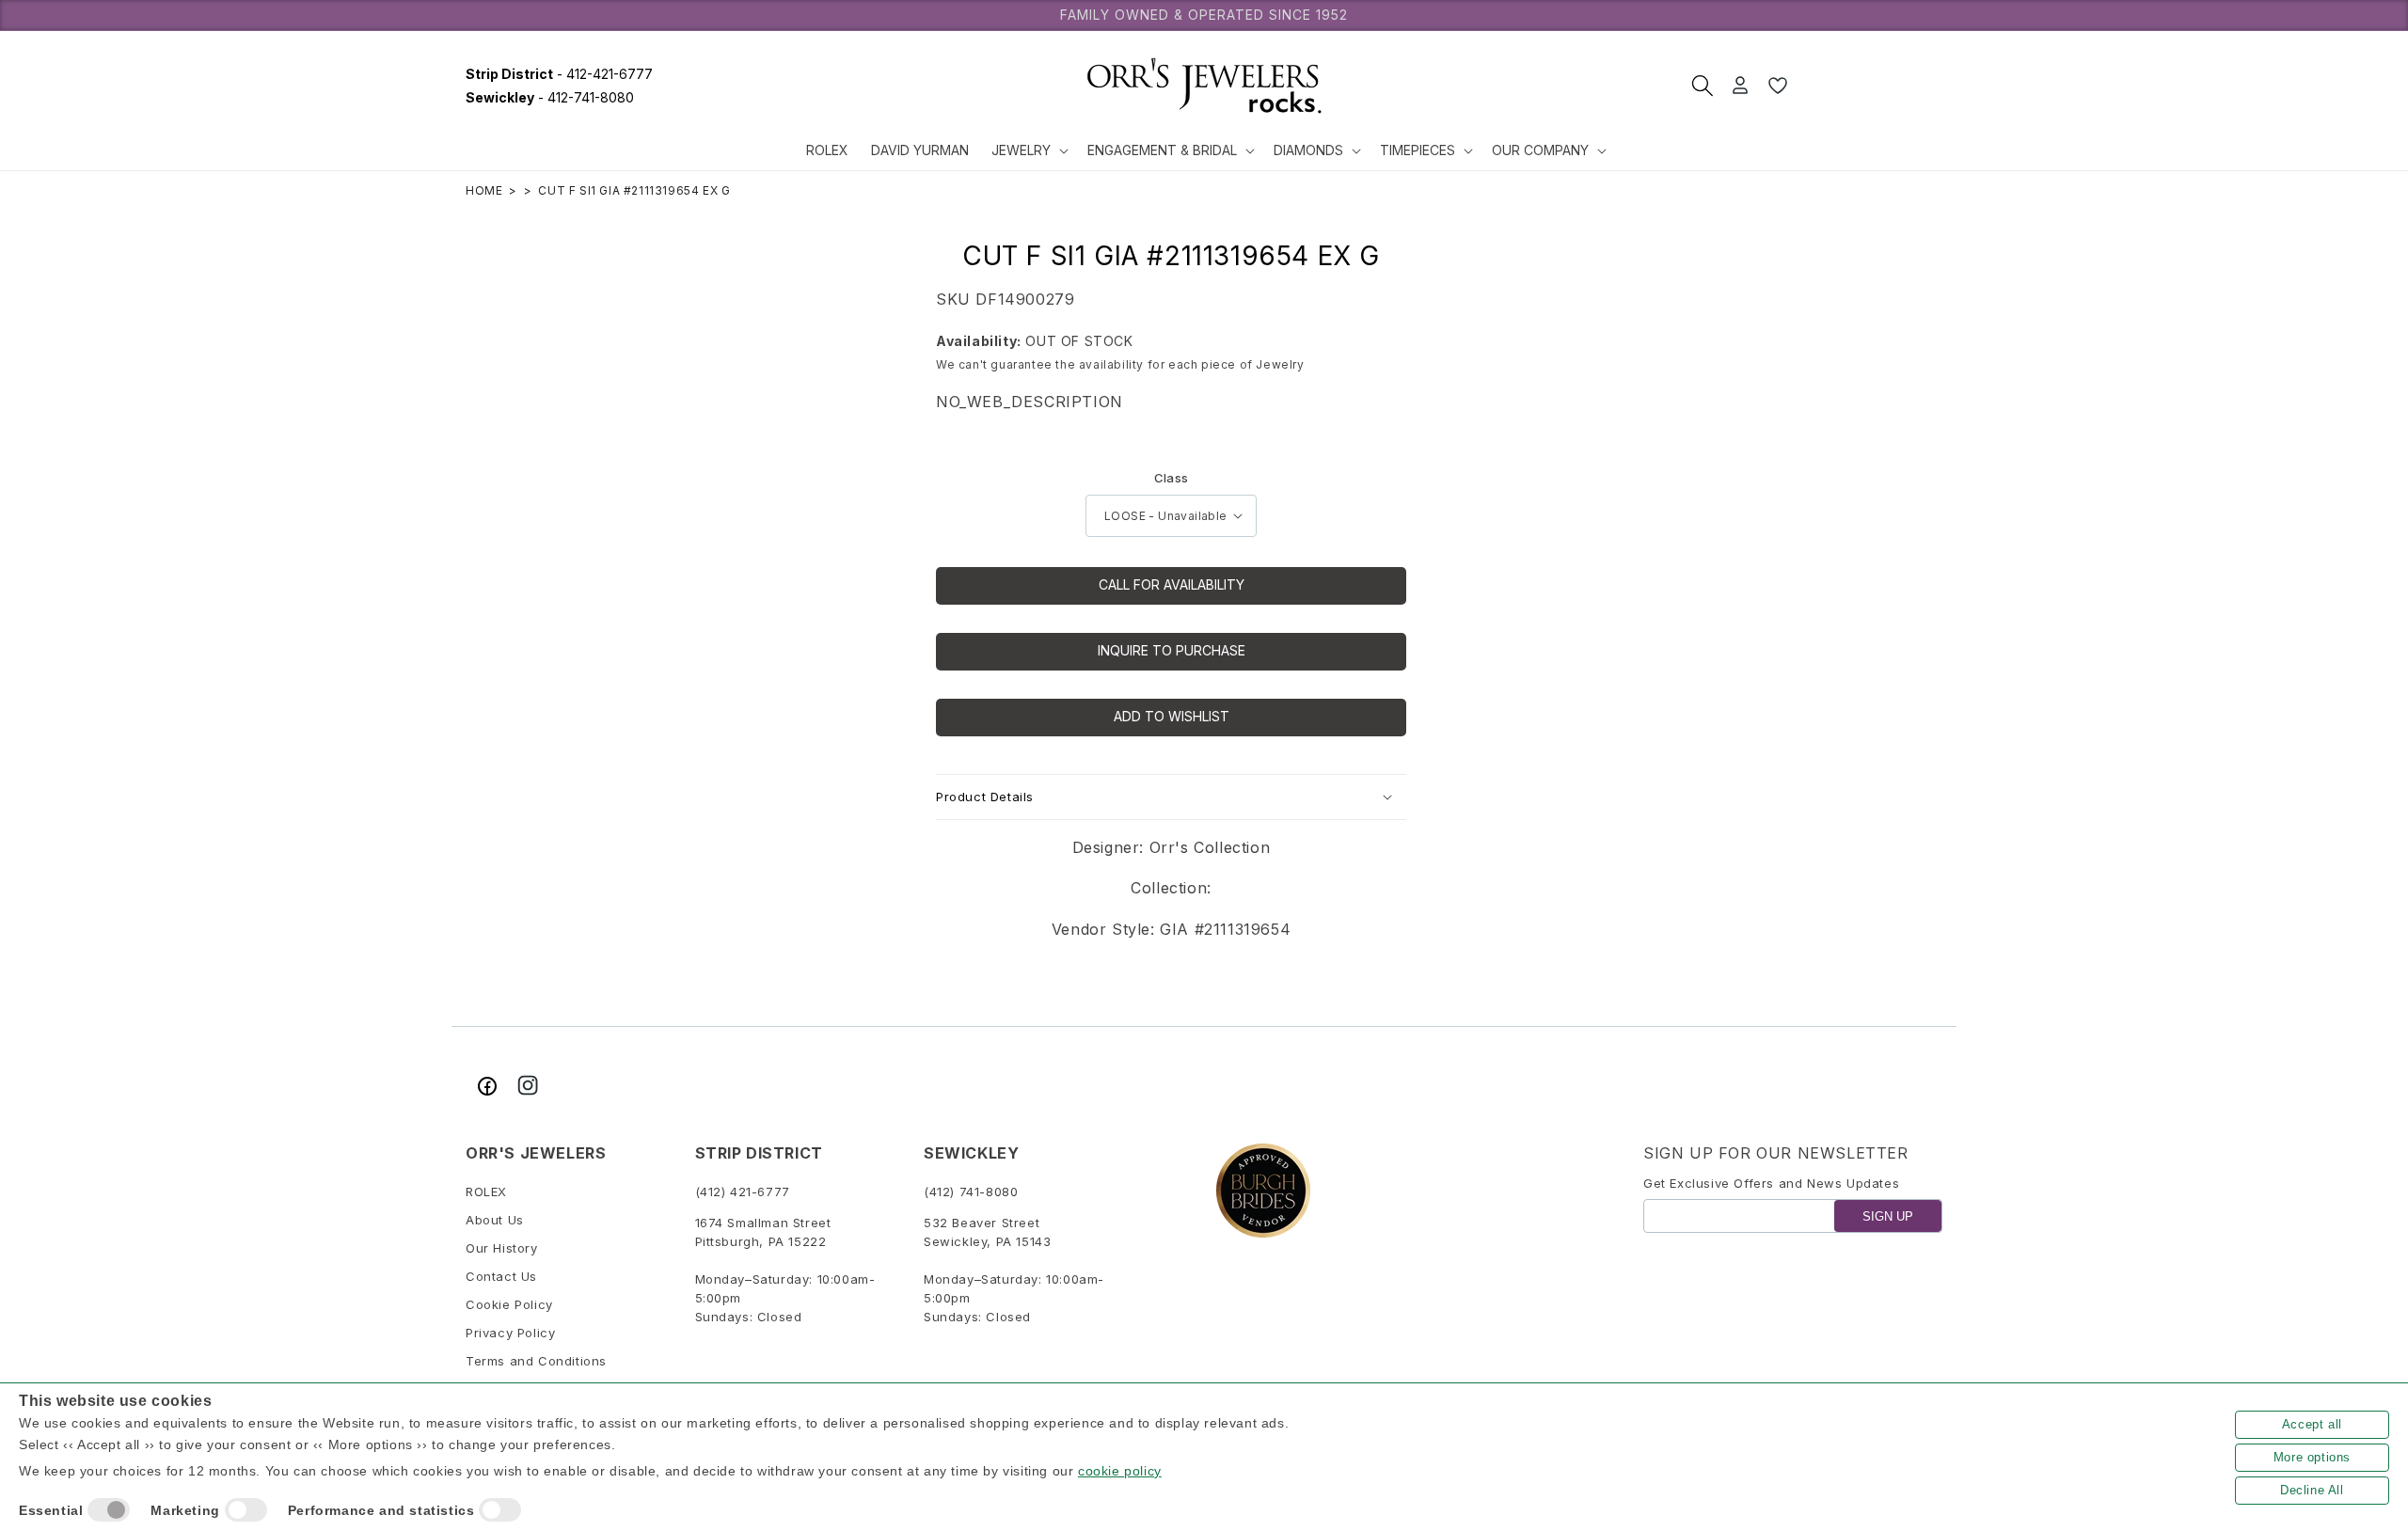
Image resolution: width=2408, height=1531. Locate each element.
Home (484, 190)
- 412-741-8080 (550, 97)
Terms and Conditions (536, 1361)
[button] (1028, 150)
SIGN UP (1888, 1216)
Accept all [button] (2312, 1424)
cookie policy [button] (1120, 1471)
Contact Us (501, 1276)
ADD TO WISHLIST (1172, 716)
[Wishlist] (1778, 86)
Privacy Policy (510, 1333)
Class (1172, 478)
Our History (502, 1248)
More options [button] (2312, 1457)
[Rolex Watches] (1872, 86)
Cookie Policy (509, 1304)
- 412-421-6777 (559, 74)
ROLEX (486, 1192)
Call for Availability (1172, 584)
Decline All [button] (2312, 1490)
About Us (495, 1220)
